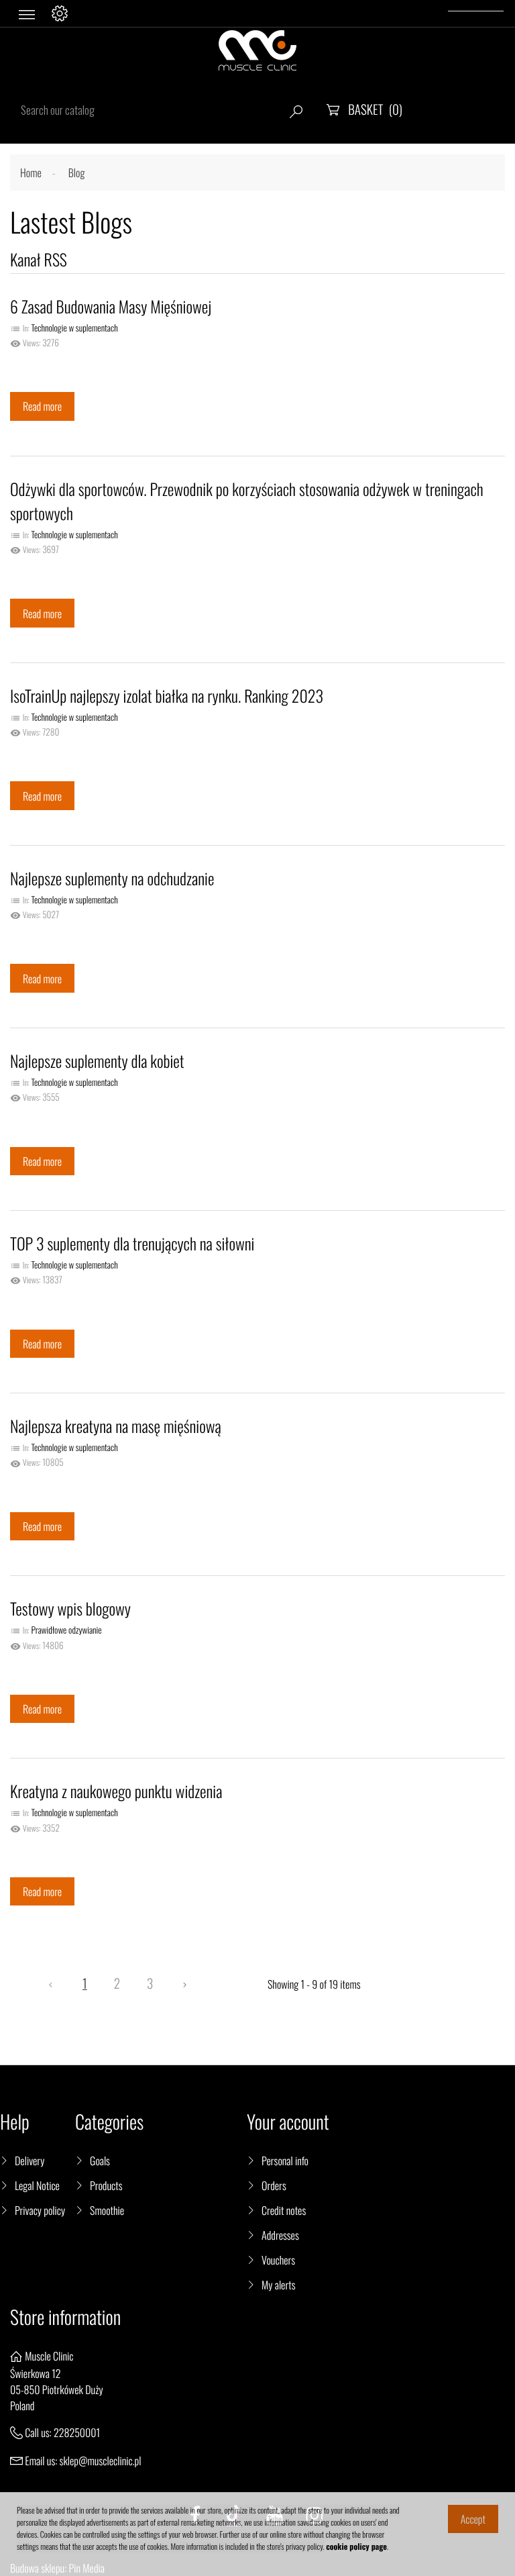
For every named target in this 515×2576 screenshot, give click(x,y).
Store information (65, 2317)
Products (106, 2185)
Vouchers (278, 2260)
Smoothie (107, 2210)
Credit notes (284, 2210)
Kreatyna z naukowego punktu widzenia (116, 1791)
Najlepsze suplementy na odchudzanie (112, 878)
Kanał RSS (39, 259)
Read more (42, 406)
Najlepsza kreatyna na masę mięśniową (116, 1426)
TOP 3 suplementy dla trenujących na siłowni (132, 1243)
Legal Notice (37, 2185)
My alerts (278, 2285)
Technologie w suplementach (74, 328)
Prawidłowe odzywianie (66, 1630)
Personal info (285, 2161)
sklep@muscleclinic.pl (101, 2461)
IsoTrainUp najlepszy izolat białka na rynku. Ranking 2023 (167, 695)
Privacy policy (40, 2210)
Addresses (280, 2235)
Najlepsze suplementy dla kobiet (97, 1060)
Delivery (30, 2161)
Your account (288, 2122)
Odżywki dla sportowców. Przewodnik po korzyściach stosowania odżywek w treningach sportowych (247, 501)
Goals (100, 2161)
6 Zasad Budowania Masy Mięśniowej (111, 306)
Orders (274, 2185)
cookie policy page (356, 2547)
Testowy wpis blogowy (70, 1608)
